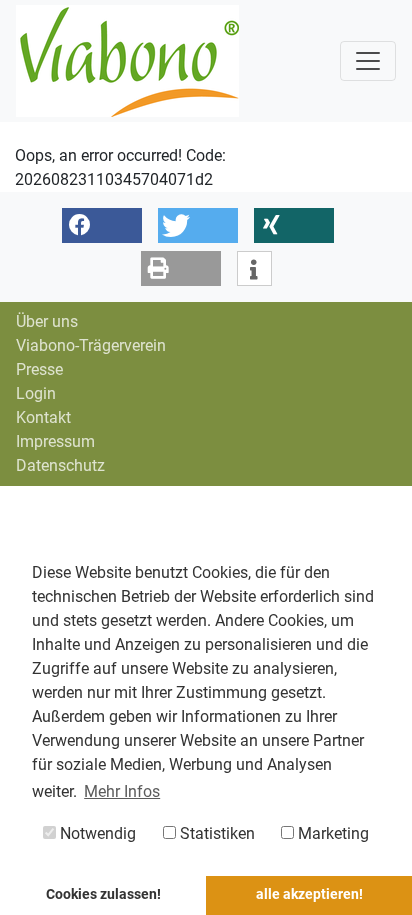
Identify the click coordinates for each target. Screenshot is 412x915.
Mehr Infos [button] (122, 791)
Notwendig (96, 833)
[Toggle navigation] (368, 61)
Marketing (331, 833)
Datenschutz (60, 465)
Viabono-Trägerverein (91, 345)
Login (36, 393)
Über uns (47, 321)
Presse (39, 369)
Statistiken (215, 833)
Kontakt (43, 417)
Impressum (55, 441)
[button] (102, 225)
